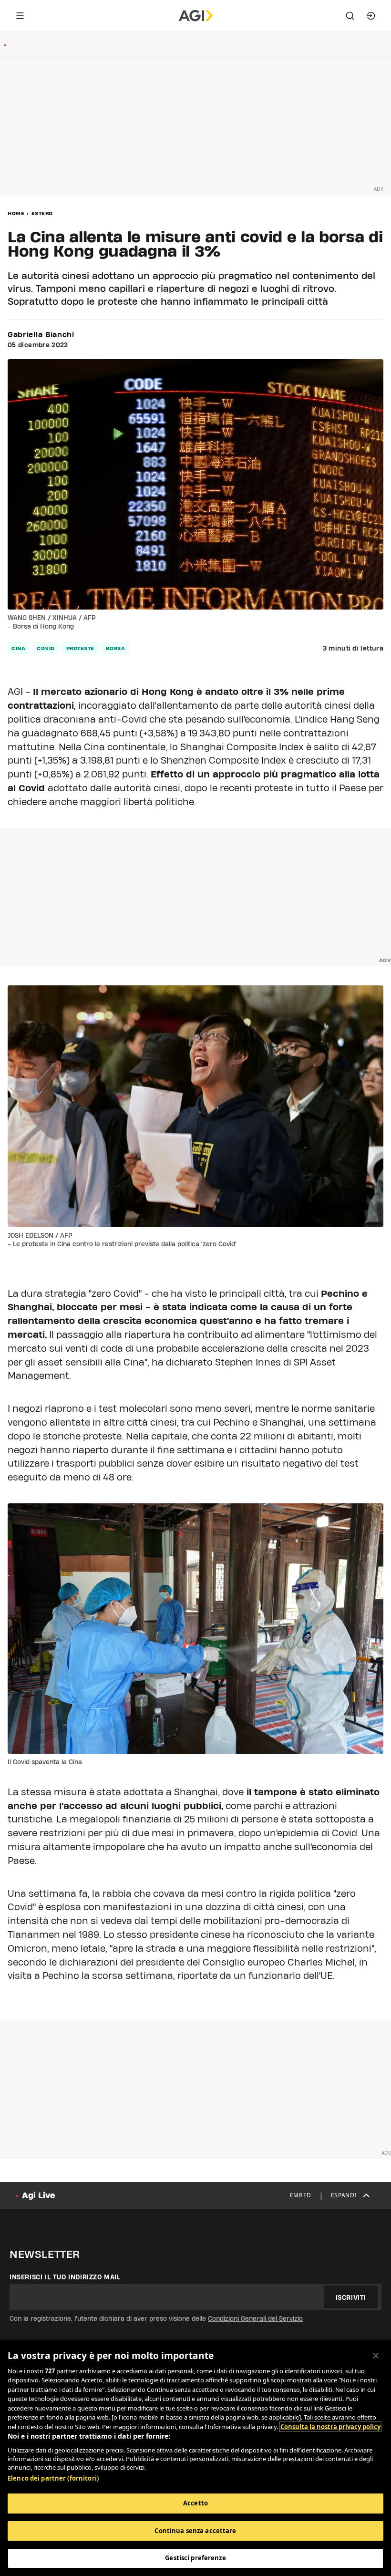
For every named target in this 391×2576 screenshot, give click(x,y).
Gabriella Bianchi (41, 335)
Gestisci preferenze (195, 2558)
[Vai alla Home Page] (196, 16)
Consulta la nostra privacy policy (330, 2427)
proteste (80, 648)
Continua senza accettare (195, 2531)
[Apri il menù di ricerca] (350, 16)
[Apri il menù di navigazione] (20, 16)
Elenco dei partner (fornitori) (53, 2478)
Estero (42, 213)
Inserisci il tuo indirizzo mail (65, 2277)
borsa (116, 648)
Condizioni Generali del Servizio (255, 2318)
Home (16, 213)
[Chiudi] (376, 2356)
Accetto (195, 2503)
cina (18, 648)
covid (46, 648)
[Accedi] (371, 16)
